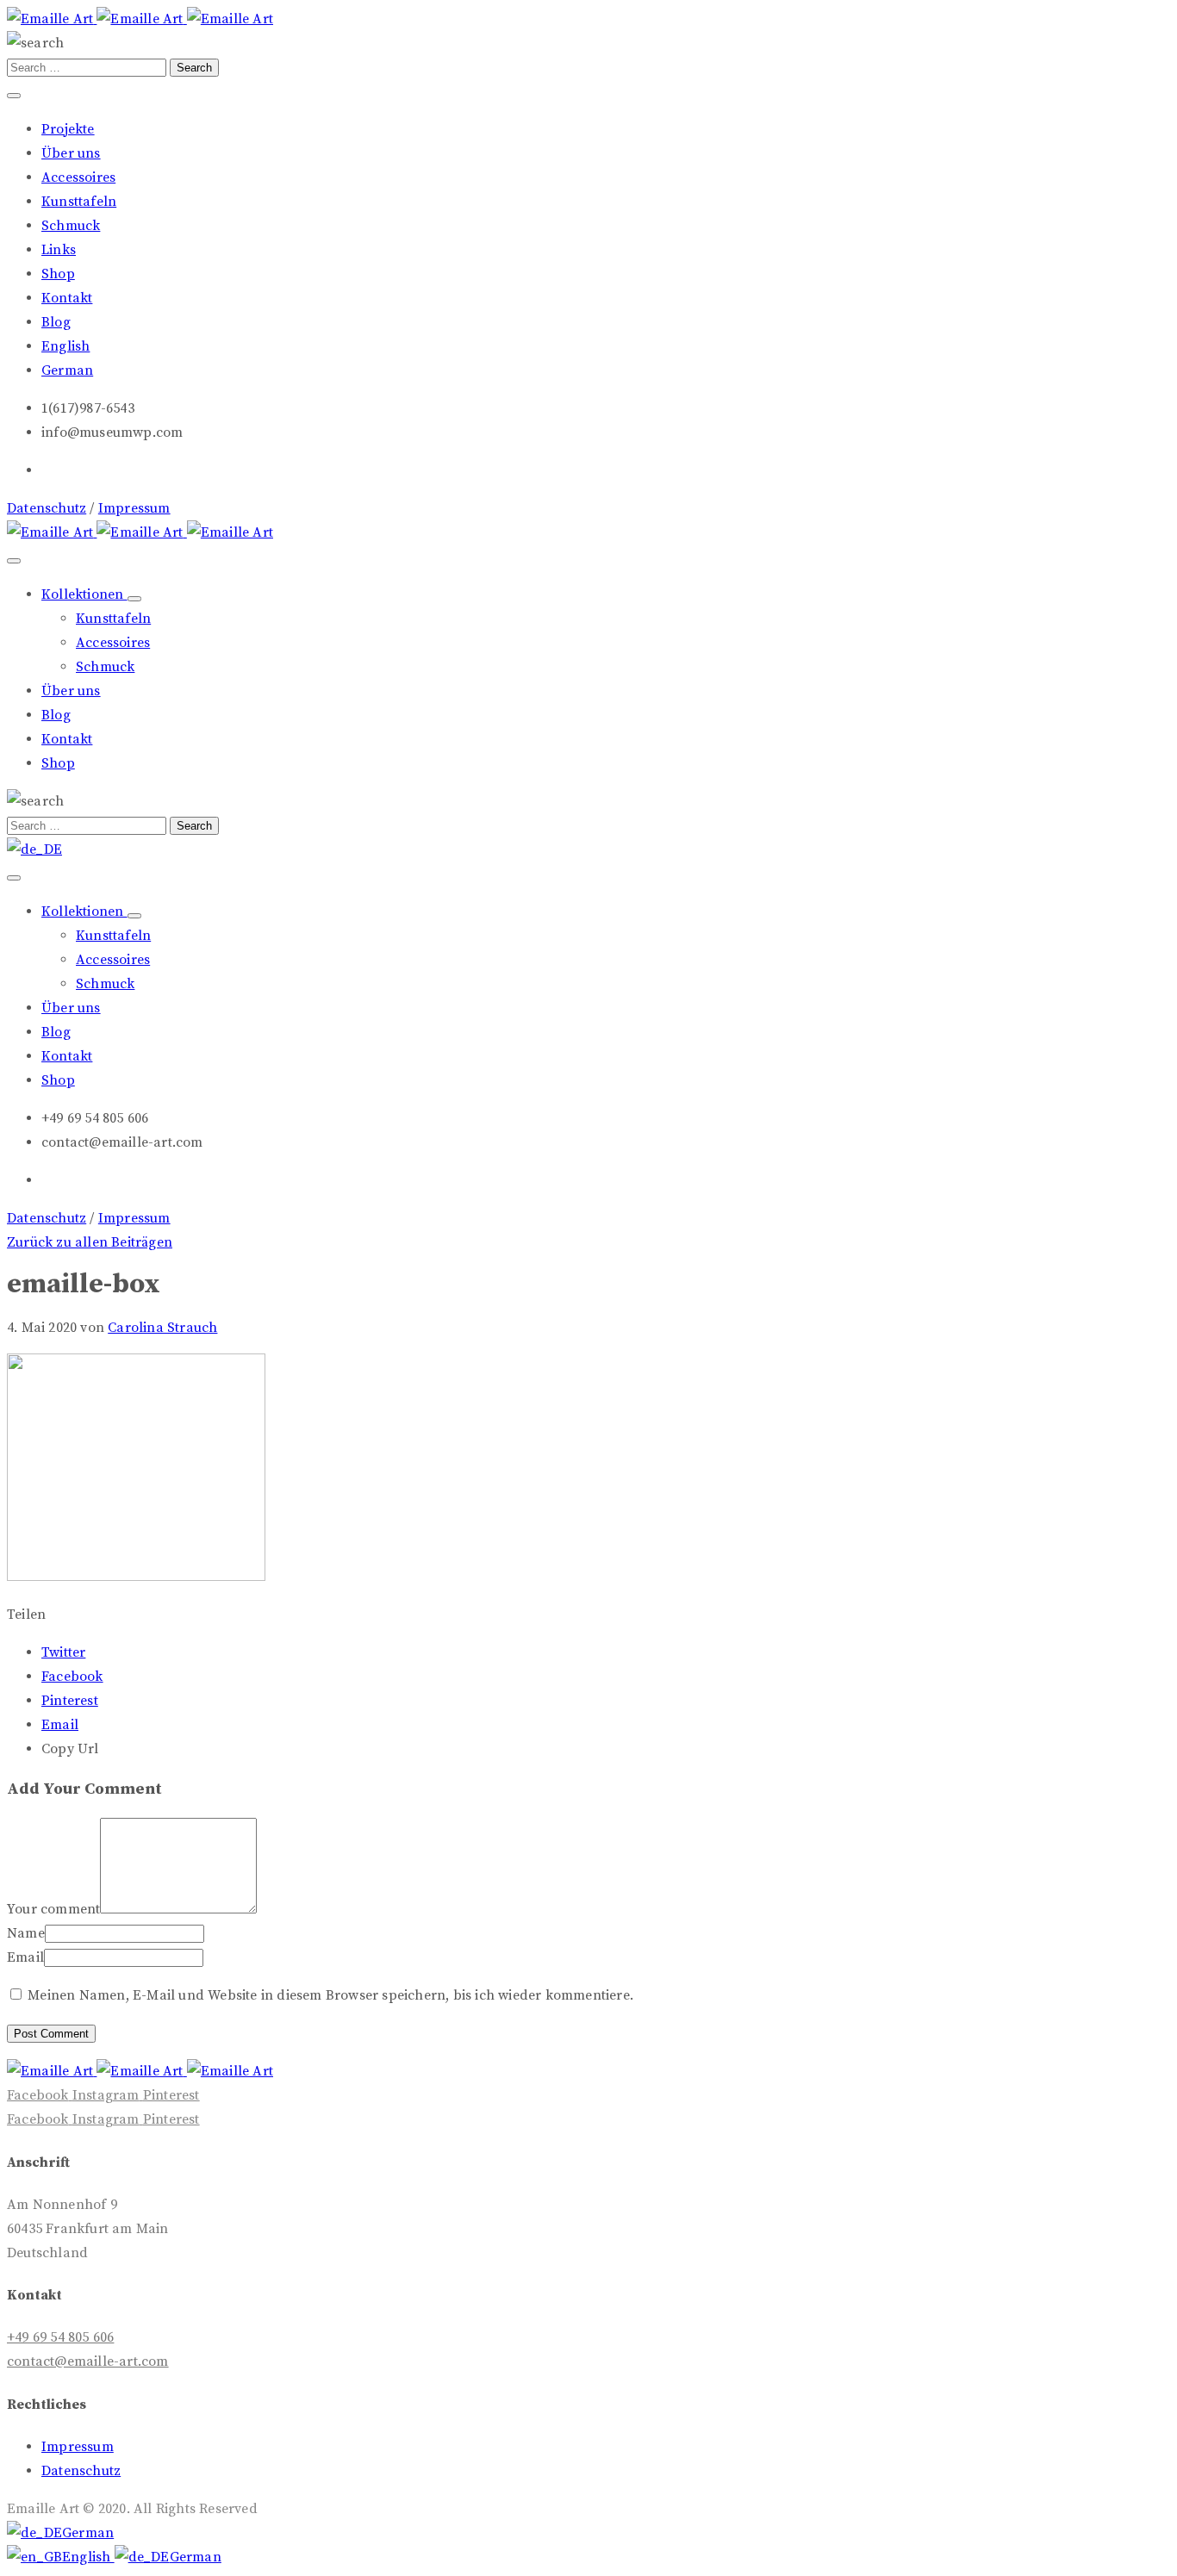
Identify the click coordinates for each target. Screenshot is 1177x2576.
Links (59, 250)
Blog (56, 322)
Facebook (72, 1677)
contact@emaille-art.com (88, 2361)
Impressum (134, 508)
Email (60, 1725)
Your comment (53, 1909)
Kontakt (67, 298)
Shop (58, 274)
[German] (34, 849)
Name (26, 1933)
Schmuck (71, 226)
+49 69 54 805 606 (60, 2337)
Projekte (68, 129)
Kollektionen (84, 594)
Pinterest (70, 1701)
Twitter (63, 1652)
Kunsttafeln (79, 202)
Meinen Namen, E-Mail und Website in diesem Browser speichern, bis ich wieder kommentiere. (330, 1995)
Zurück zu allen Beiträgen (90, 1242)
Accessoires (78, 177)
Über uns (71, 153)
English (88, 2557)
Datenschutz (47, 508)
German (88, 2533)
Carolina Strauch (162, 1328)
